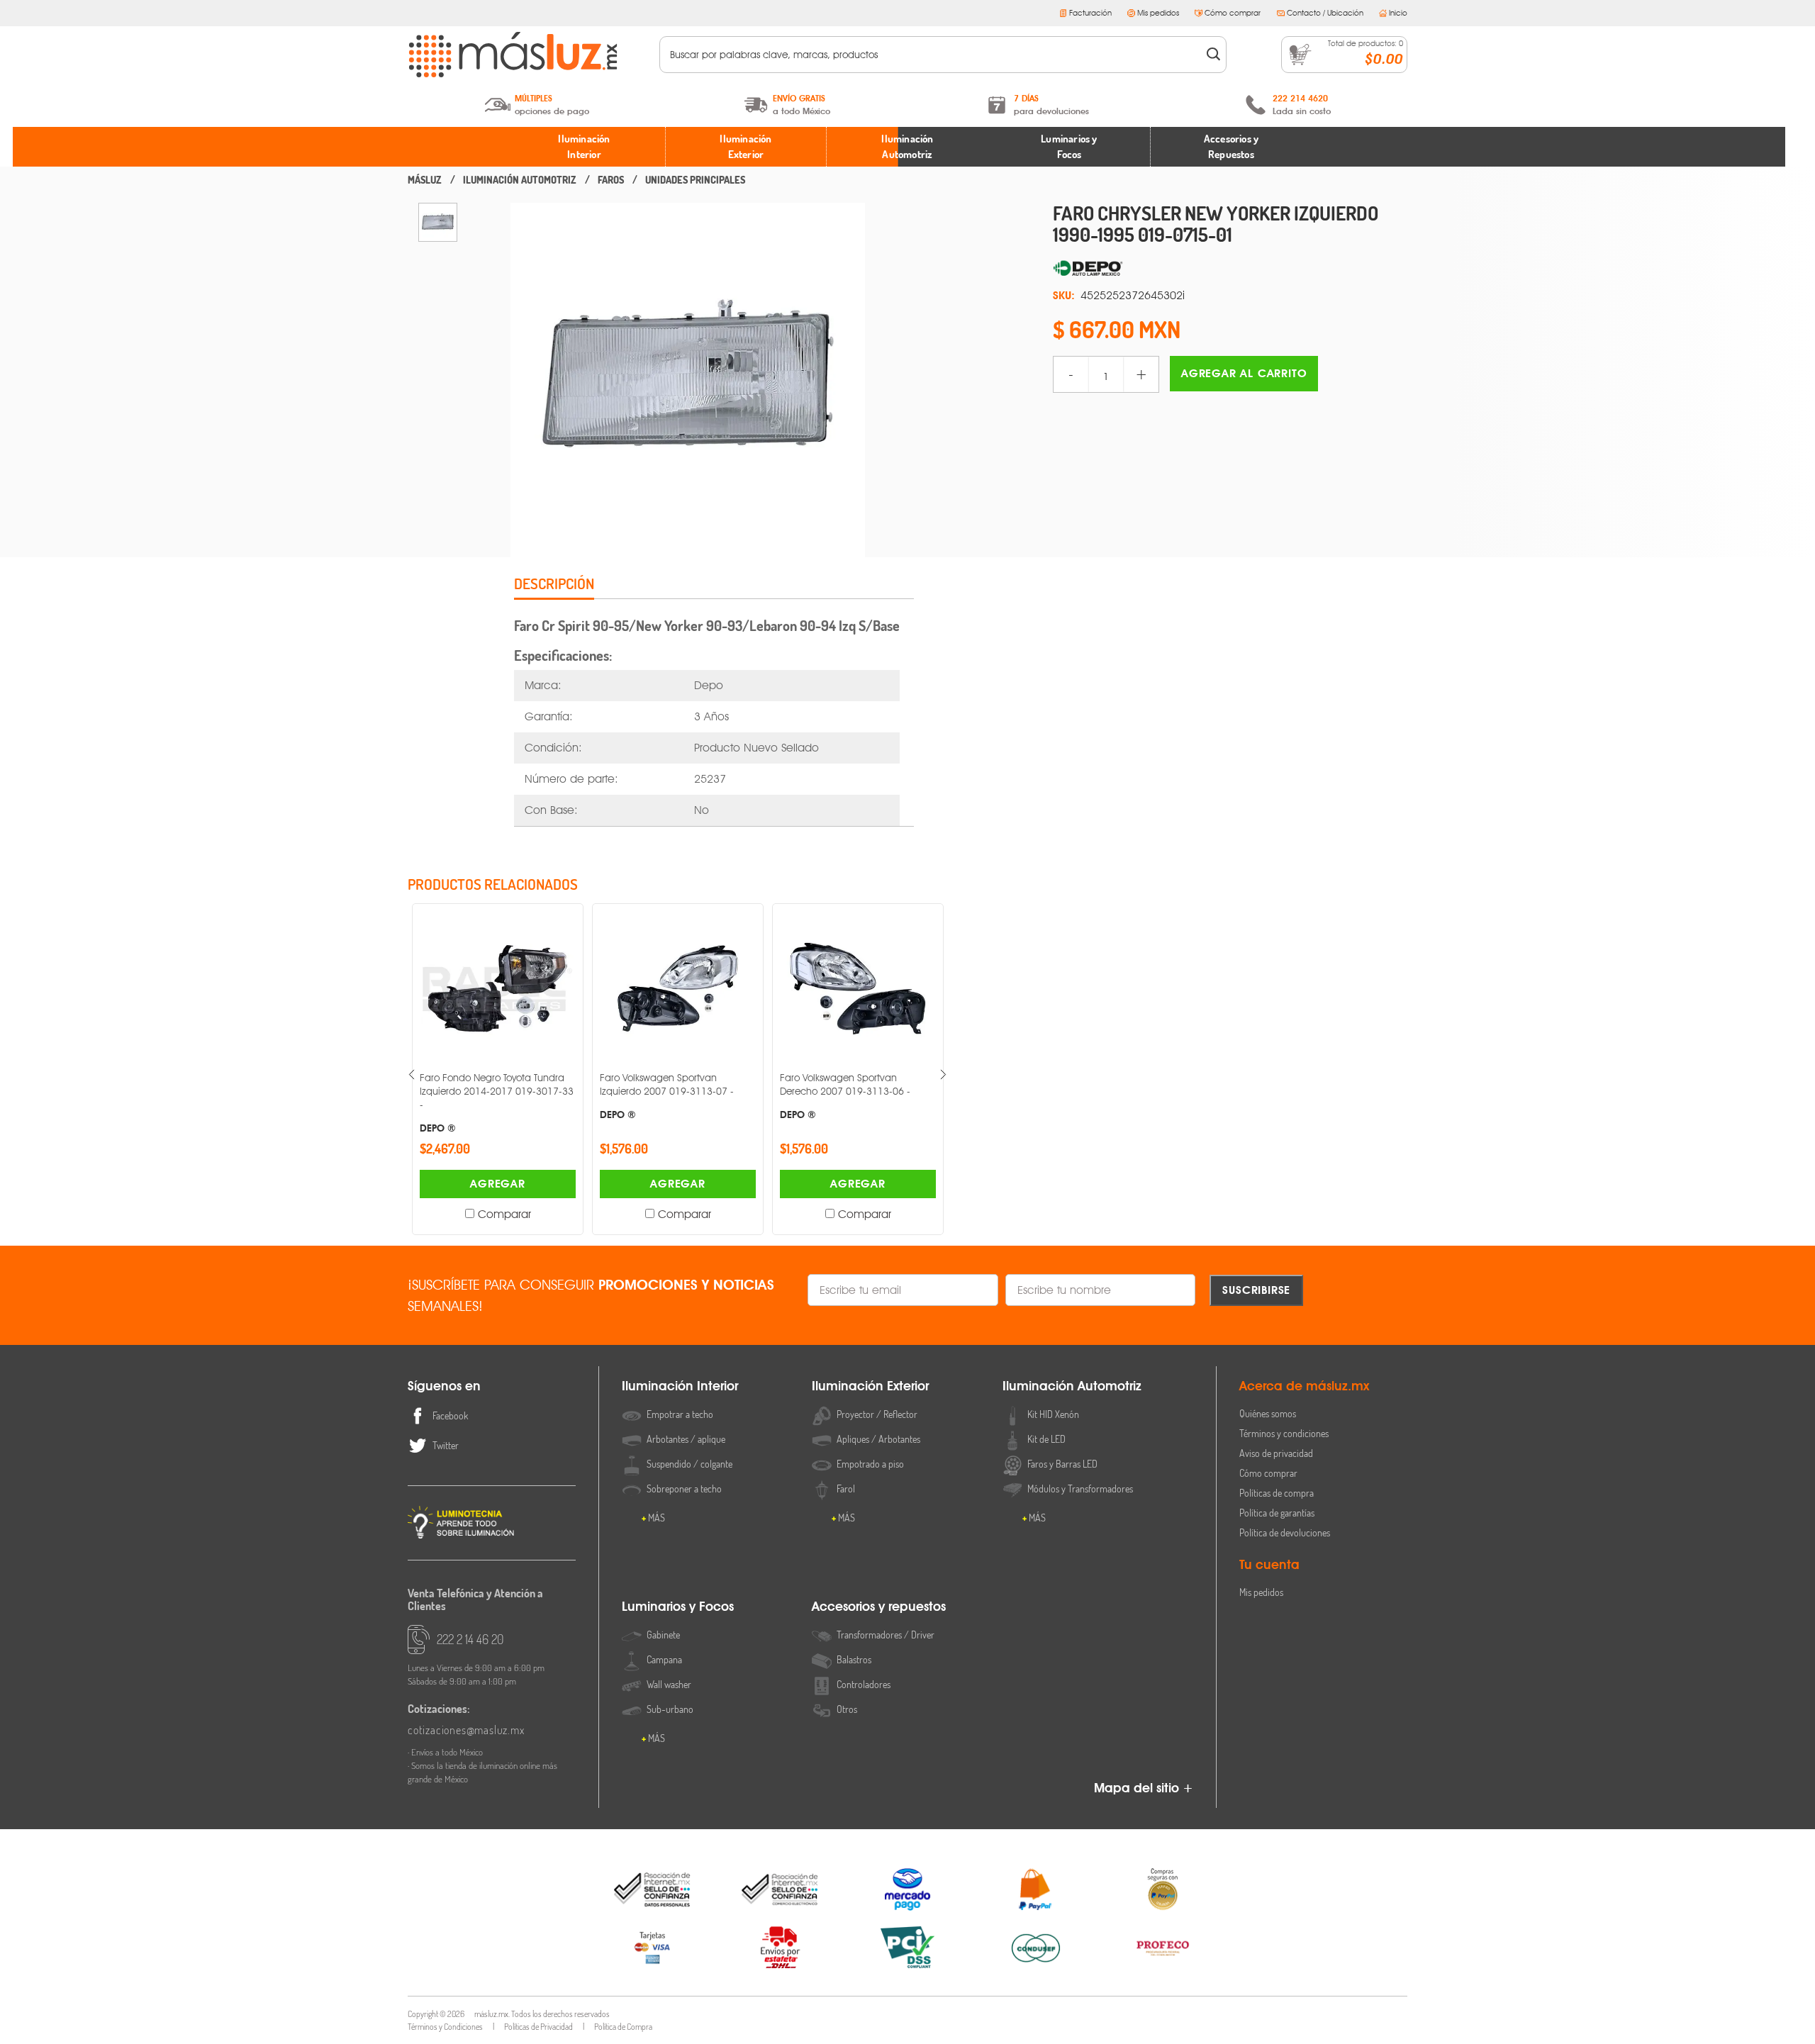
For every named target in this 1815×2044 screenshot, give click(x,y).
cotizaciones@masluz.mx (466, 1730)
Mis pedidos (1158, 13)
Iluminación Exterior (745, 147)
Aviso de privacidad (1276, 1453)
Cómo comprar (1233, 13)
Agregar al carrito (1244, 373)
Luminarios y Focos (1069, 147)
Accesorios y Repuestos (1231, 147)
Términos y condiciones (1284, 1433)
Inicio (1398, 13)
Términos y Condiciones (445, 2027)
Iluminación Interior (584, 147)
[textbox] (933, 55)
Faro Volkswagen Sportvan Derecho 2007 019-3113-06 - (845, 1096)
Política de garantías (1277, 1513)
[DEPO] (1230, 269)
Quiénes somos (1268, 1413)
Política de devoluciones (1285, 1532)
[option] (438, 222)
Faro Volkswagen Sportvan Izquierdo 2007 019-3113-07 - (667, 1096)
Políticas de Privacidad (538, 2027)
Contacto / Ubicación (1325, 13)
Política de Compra (623, 2027)
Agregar (498, 1184)
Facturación (1090, 13)
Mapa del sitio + (1144, 1788)
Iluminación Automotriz (907, 147)
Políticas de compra (1277, 1493)
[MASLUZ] (425, 180)
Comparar (504, 1214)
